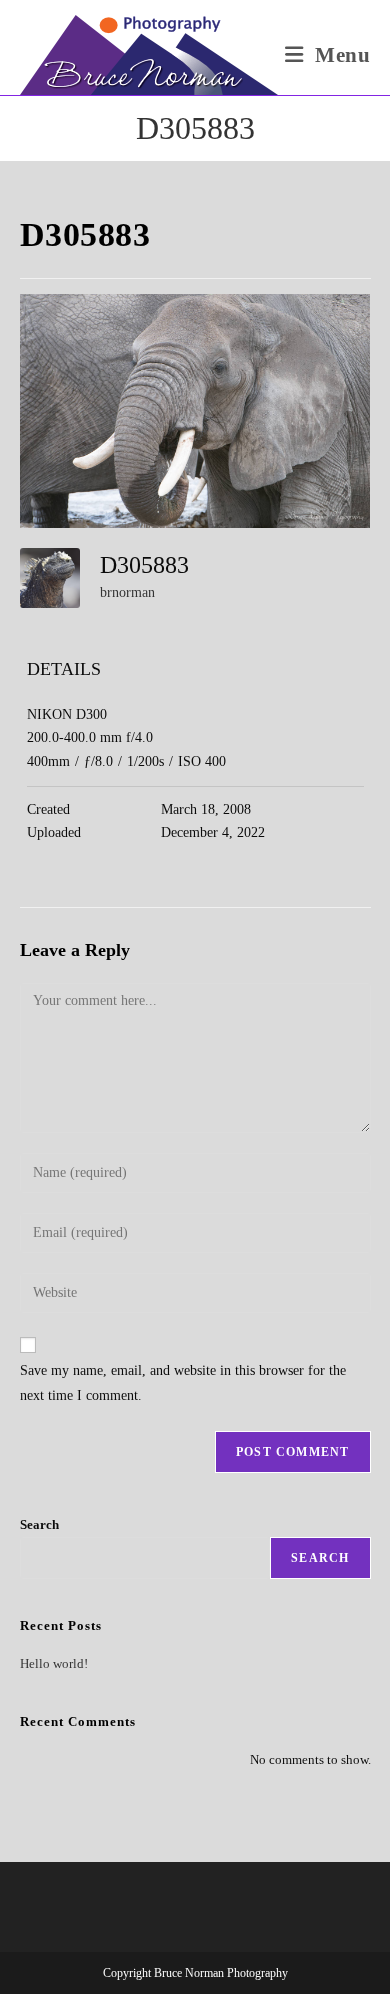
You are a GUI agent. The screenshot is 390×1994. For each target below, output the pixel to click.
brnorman (127, 592)
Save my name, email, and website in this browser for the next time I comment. (183, 1383)
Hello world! (54, 1663)
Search (39, 1524)
